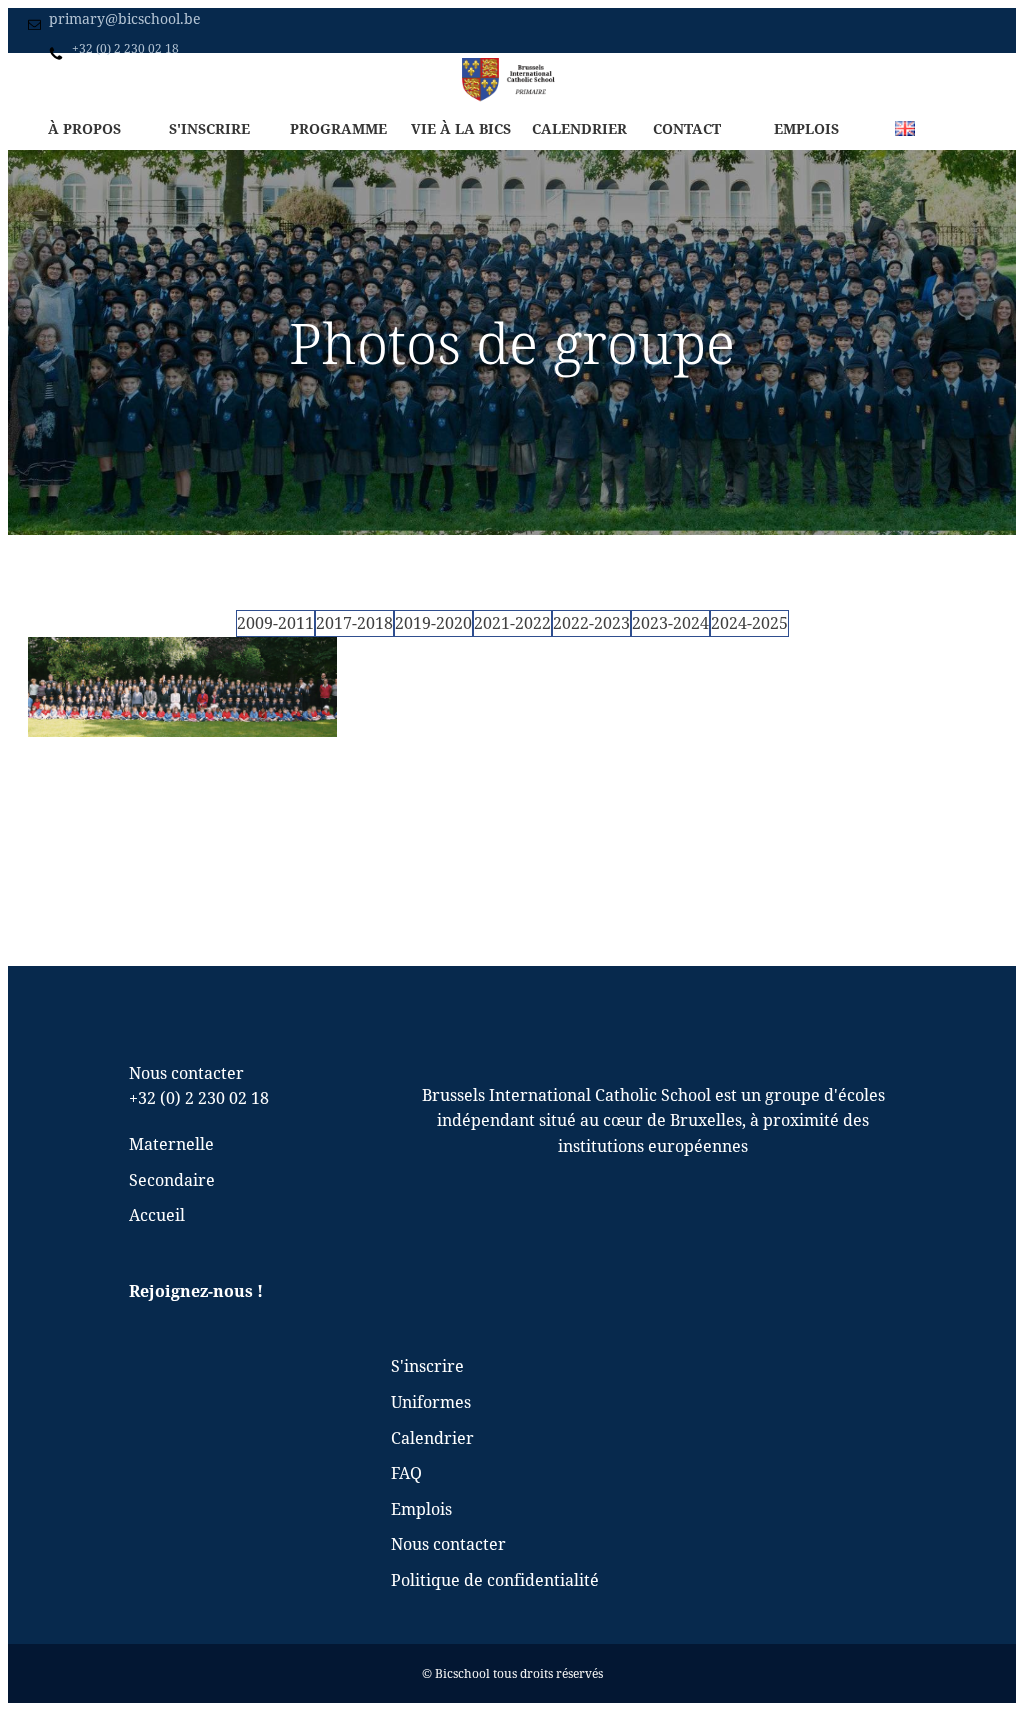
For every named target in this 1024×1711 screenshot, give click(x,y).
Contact (687, 128)
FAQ (406, 1473)
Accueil (69, 78)
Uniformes (431, 1402)
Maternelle (141, 78)
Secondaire (224, 78)
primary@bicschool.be (125, 18)
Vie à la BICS (461, 128)
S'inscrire (209, 128)
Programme (338, 128)
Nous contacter (448, 1544)
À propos (84, 128)
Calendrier (579, 128)
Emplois (806, 128)
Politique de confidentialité (495, 1580)
